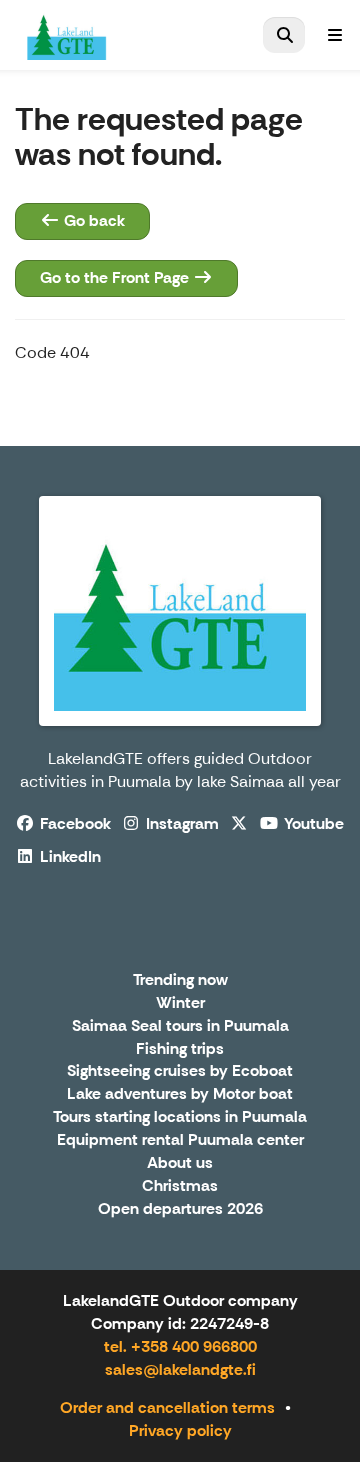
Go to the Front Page (116, 277)
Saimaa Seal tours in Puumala (180, 1026)
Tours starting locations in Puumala (180, 1117)
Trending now (180, 980)
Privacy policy (180, 1430)
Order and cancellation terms (167, 1407)
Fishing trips (180, 1049)
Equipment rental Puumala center (180, 1140)
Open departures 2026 (180, 1209)
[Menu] (335, 35)
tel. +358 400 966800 (180, 1346)
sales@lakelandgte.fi (180, 1369)
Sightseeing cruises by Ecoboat (180, 1071)
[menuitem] (284, 35)
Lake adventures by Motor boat (180, 1094)
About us (180, 1163)
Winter (180, 1003)
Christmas (180, 1186)
